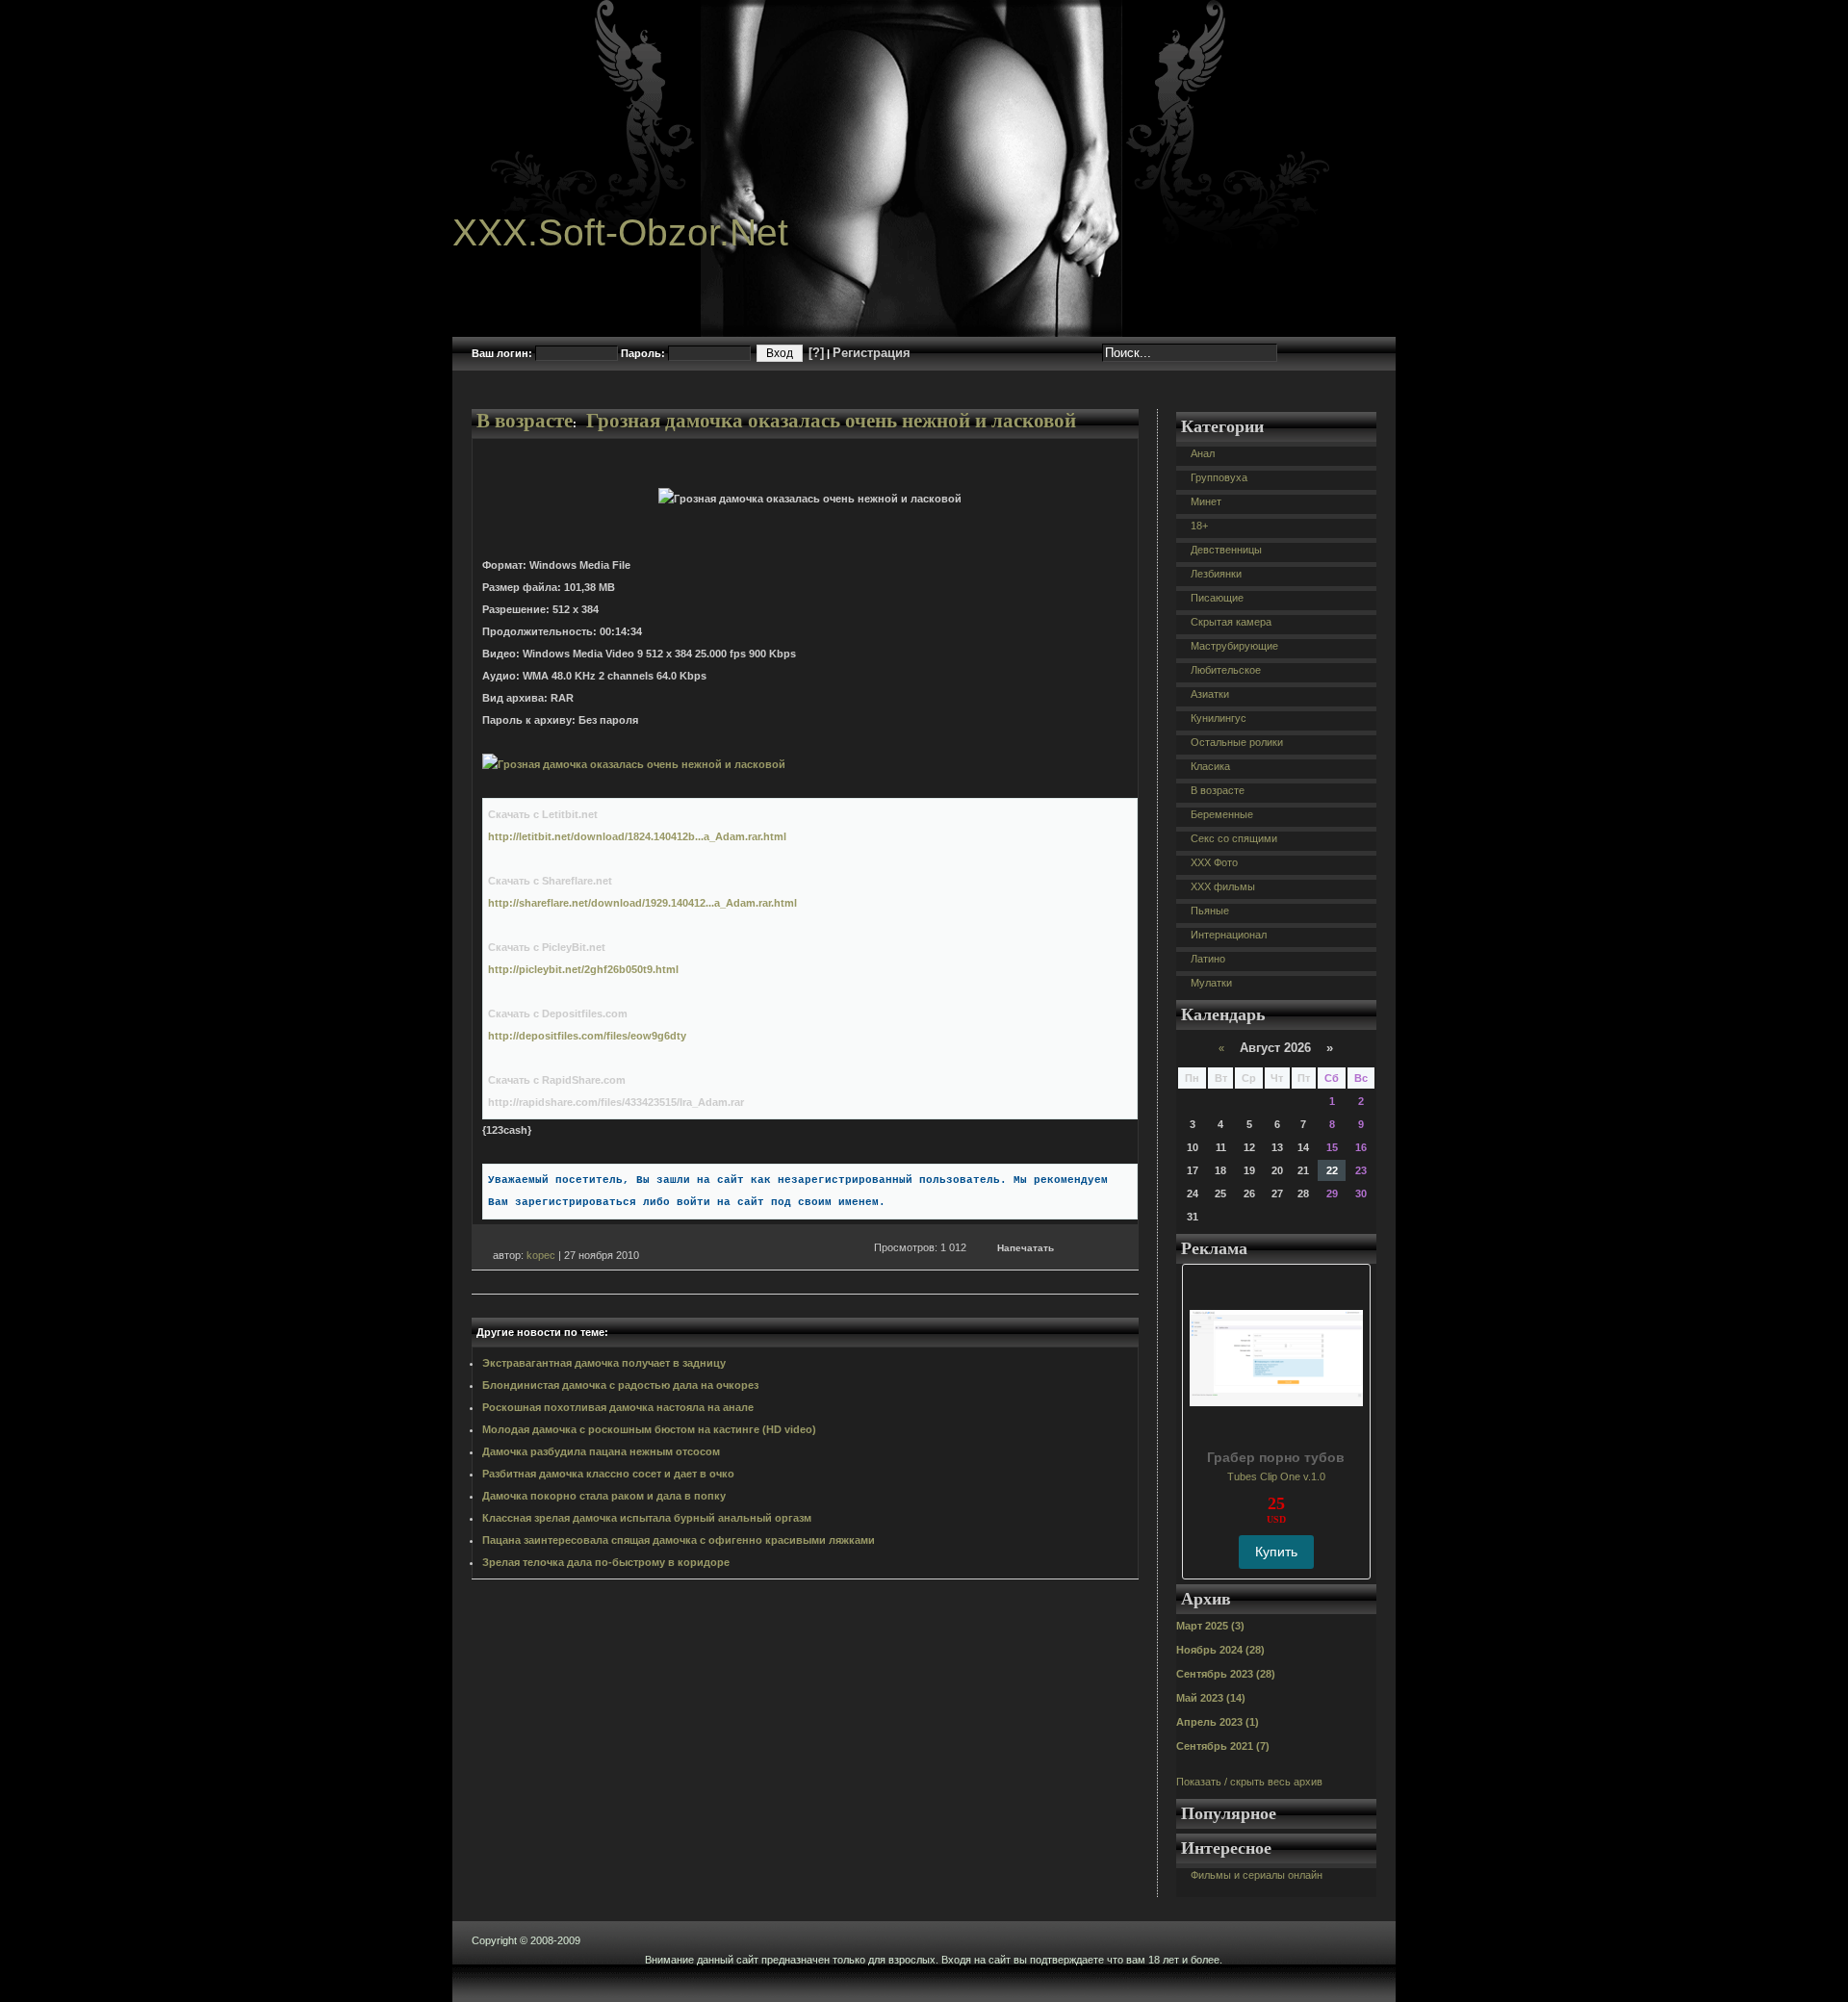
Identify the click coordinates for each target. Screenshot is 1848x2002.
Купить (1276, 1552)
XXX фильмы (1223, 886)
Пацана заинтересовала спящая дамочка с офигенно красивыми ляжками (679, 1540)
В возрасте (525, 421)
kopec (541, 1255)
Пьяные (1210, 911)
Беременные (1222, 814)
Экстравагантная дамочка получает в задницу (604, 1363)
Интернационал (1229, 935)
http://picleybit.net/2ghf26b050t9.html (583, 969)
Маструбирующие (1234, 646)
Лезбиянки (1216, 574)
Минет (1206, 501)
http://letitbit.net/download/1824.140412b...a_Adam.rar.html (637, 836)
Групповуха (1219, 477)
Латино (1208, 959)
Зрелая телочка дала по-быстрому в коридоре (606, 1562)
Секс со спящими (1234, 838)
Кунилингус (1219, 718)
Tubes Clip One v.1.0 (1276, 1476)
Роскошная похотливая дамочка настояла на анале (618, 1407)
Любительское (1226, 670)
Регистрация (872, 353)
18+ (1199, 526)
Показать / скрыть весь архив (1249, 1782)
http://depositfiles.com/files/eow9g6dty (587, 1036)
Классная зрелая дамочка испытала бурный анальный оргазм (647, 1518)
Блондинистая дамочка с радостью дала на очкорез (620, 1385)
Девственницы (1226, 550)
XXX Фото (1214, 862)
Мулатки (1211, 983)
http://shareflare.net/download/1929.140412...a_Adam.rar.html (642, 903)
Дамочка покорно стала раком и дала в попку (604, 1496)
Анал (1203, 453)
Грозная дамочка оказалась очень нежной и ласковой (831, 421)
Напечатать (1026, 1248)
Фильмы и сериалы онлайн (1257, 1875)
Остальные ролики (1237, 742)
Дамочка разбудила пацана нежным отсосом (601, 1451)
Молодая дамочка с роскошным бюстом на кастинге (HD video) (649, 1429)
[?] (816, 353)
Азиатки (1210, 694)
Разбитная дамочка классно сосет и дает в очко (608, 1474)
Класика (1210, 766)
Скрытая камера (1231, 622)
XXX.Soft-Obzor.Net (620, 232)
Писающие (1217, 598)
